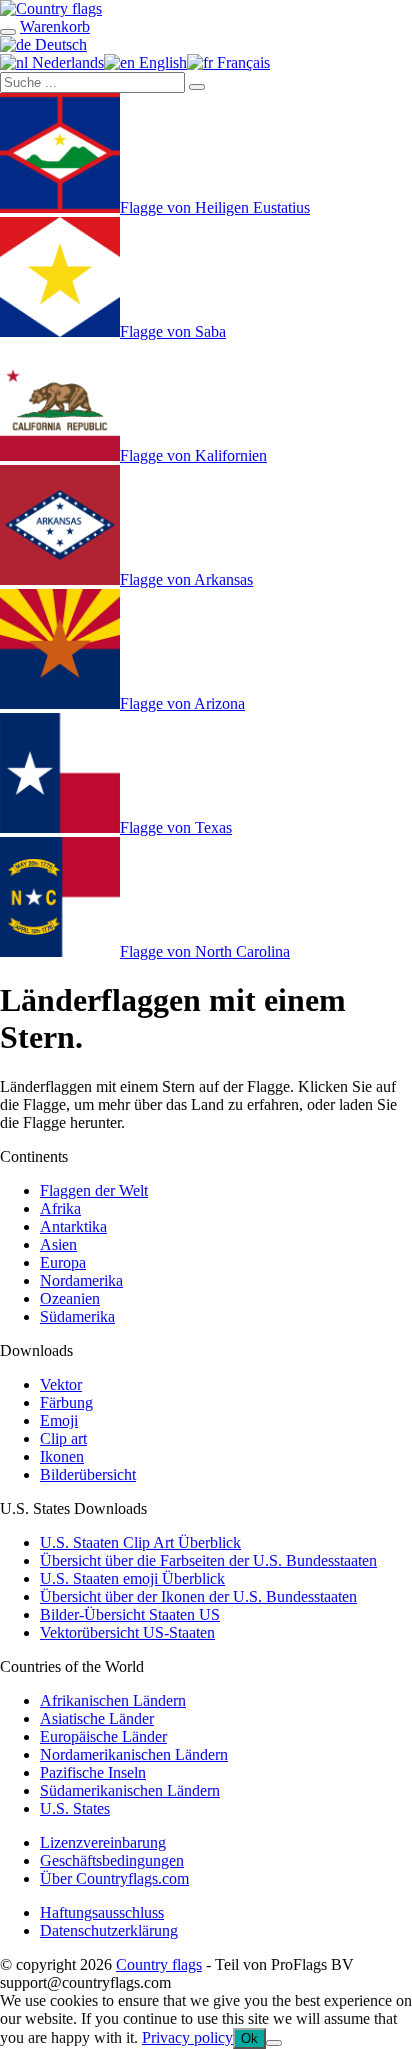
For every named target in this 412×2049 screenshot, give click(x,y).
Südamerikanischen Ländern (130, 1790)
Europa (63, 1262)
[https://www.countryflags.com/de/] (51, 8)
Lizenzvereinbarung (103, 1842)
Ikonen (62, 1456)
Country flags (159, 1964)
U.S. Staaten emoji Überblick (132, 1578)
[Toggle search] (8, 32)
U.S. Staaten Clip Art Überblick (140, 1542)
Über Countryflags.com (114, 1878)
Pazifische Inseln (93, 1772)
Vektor (61, 1384)
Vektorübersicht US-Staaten (127, 1632)
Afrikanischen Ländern (113, 1700)
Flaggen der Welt (94, 1190)
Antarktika (73, 1226)
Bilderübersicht (88, 1474)
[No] (274, 2043)
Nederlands (66, 62)
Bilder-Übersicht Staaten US (130, 1614)
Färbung (66, 1402)
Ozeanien (70, 1298)
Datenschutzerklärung (109, 1930)
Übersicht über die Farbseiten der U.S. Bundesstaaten (208, 1560)
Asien (58, 1244)
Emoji (59, 1420)
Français (241, 62)
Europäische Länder (103, 1736)
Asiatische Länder (97, 1718)
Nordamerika (81, 1280)
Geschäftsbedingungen (112, 1860)
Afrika (60, 1208)
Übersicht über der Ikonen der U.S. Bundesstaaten (198, 1596)
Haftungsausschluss (102, 1912)
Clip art (63, 1438)
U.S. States (75, 1808)
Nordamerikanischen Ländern (134, 1754)
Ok (249, 2038)
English (161, 62)
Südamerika (77, 1316)
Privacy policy (187, 2037)
